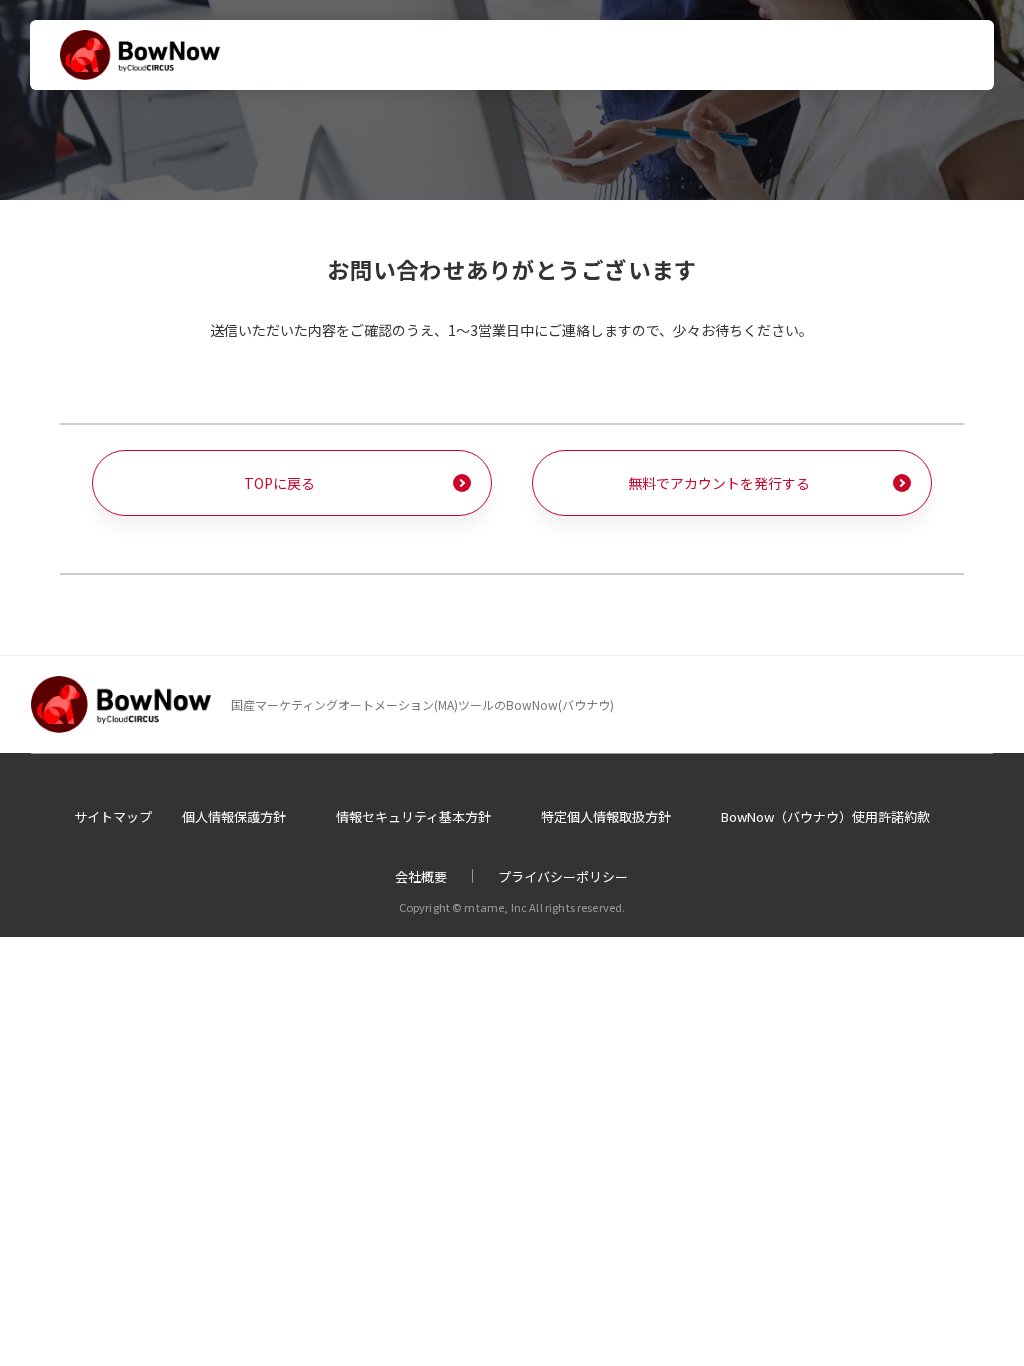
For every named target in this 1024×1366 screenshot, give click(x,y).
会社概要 (421, 876)
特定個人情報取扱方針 (606, 816)
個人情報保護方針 (234, 816)
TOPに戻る (279, 483)
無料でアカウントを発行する (719, 483)
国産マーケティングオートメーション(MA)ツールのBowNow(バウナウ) (422, 704)
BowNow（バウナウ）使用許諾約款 (825, 816)
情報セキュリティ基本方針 (413, 816)
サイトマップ (113, 816)
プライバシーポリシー (563, 876)
